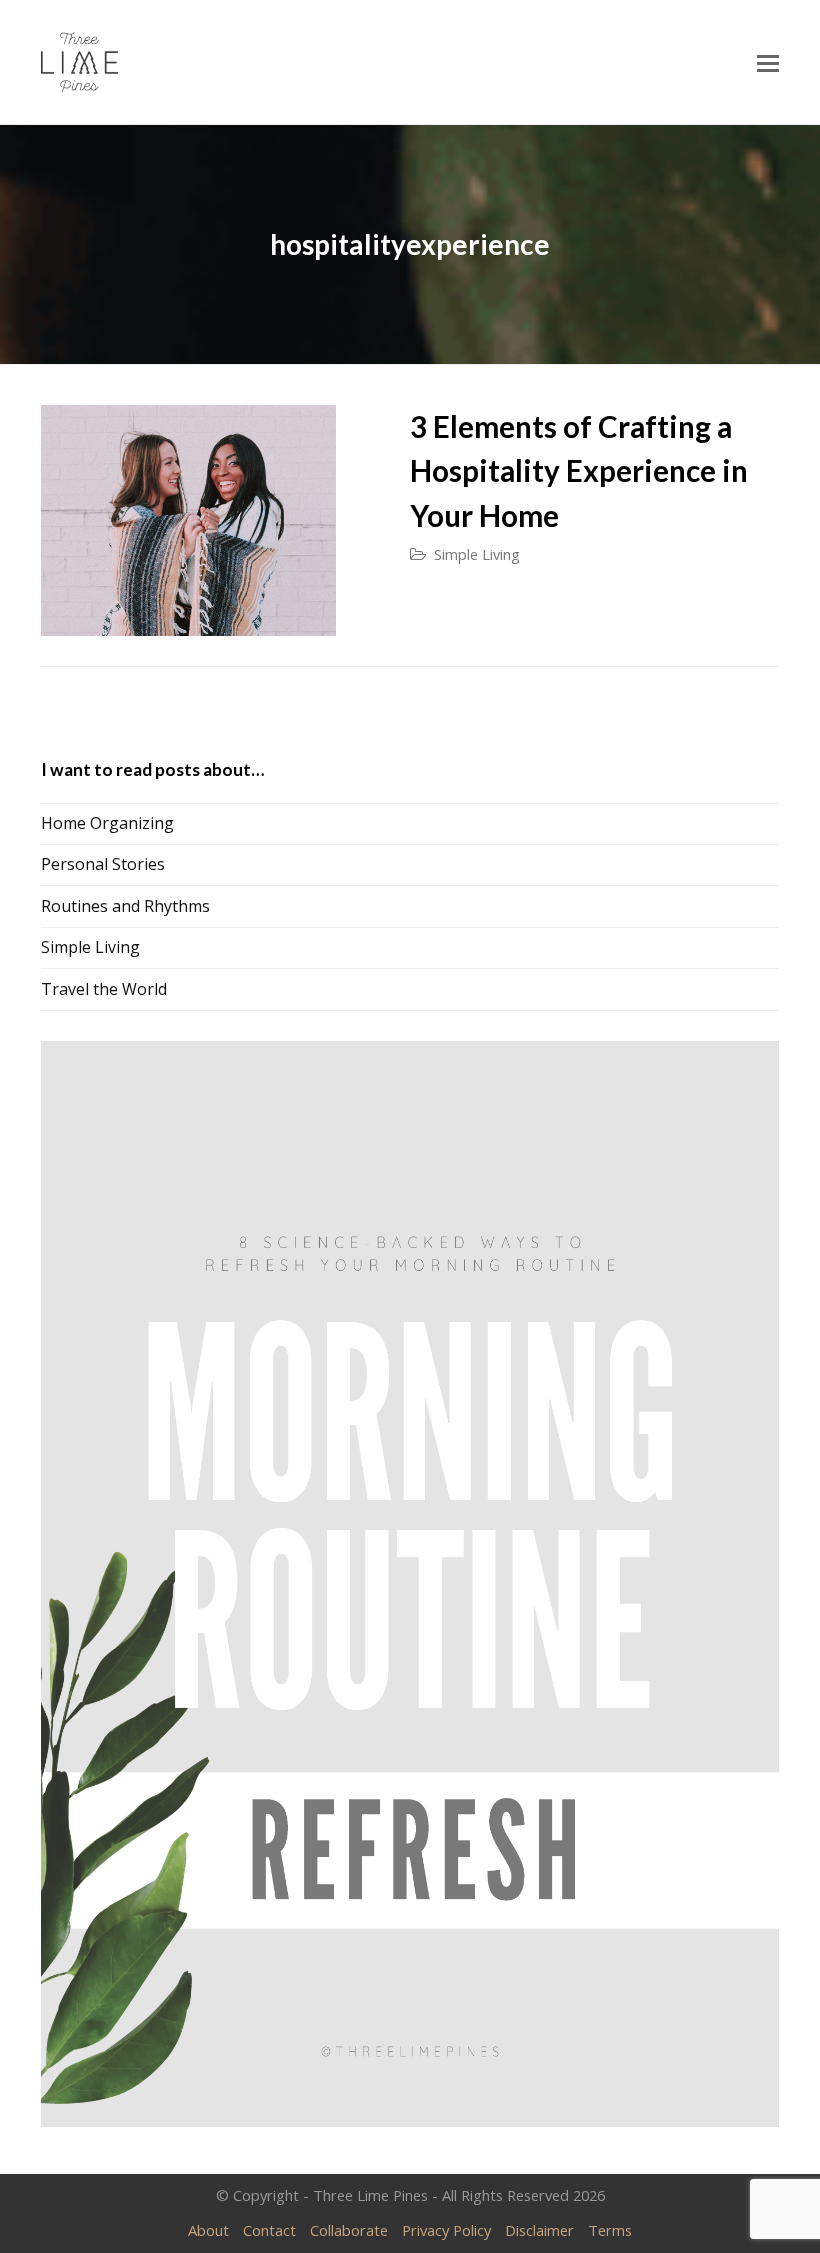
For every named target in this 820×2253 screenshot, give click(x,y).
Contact (269, 2230)
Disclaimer (539, 2230)
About (208, 2230)
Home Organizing (107, 823)
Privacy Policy (446, 2230)
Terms (610, 2230)
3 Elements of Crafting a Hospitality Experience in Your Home (579, 471)
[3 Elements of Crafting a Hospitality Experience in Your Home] (188, 520)
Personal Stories (103, 864)
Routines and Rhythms (125, 906)
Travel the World (104, 989)
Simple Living (477, 554)
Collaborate (349, 2230)
